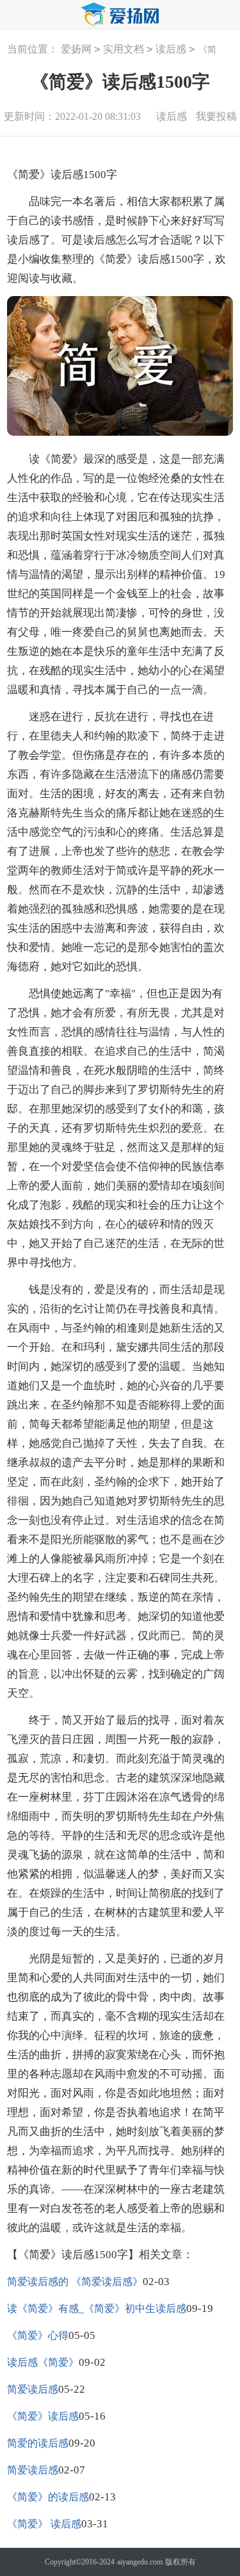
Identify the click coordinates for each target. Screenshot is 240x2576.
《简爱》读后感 (43, 2416)
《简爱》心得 (38, 2335)
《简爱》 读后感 (44, 2524)
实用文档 (124, 49)
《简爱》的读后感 (48, 2497)
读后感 (171, 49)
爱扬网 (76, 49)
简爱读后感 (33, 2389)
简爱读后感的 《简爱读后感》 (75, 2282)
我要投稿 (216, 116)
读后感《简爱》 (43, 2362)
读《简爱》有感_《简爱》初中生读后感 (97, 2308)
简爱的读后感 (38, 2443)
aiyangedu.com (140, 2562)
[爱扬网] (120, 15)
